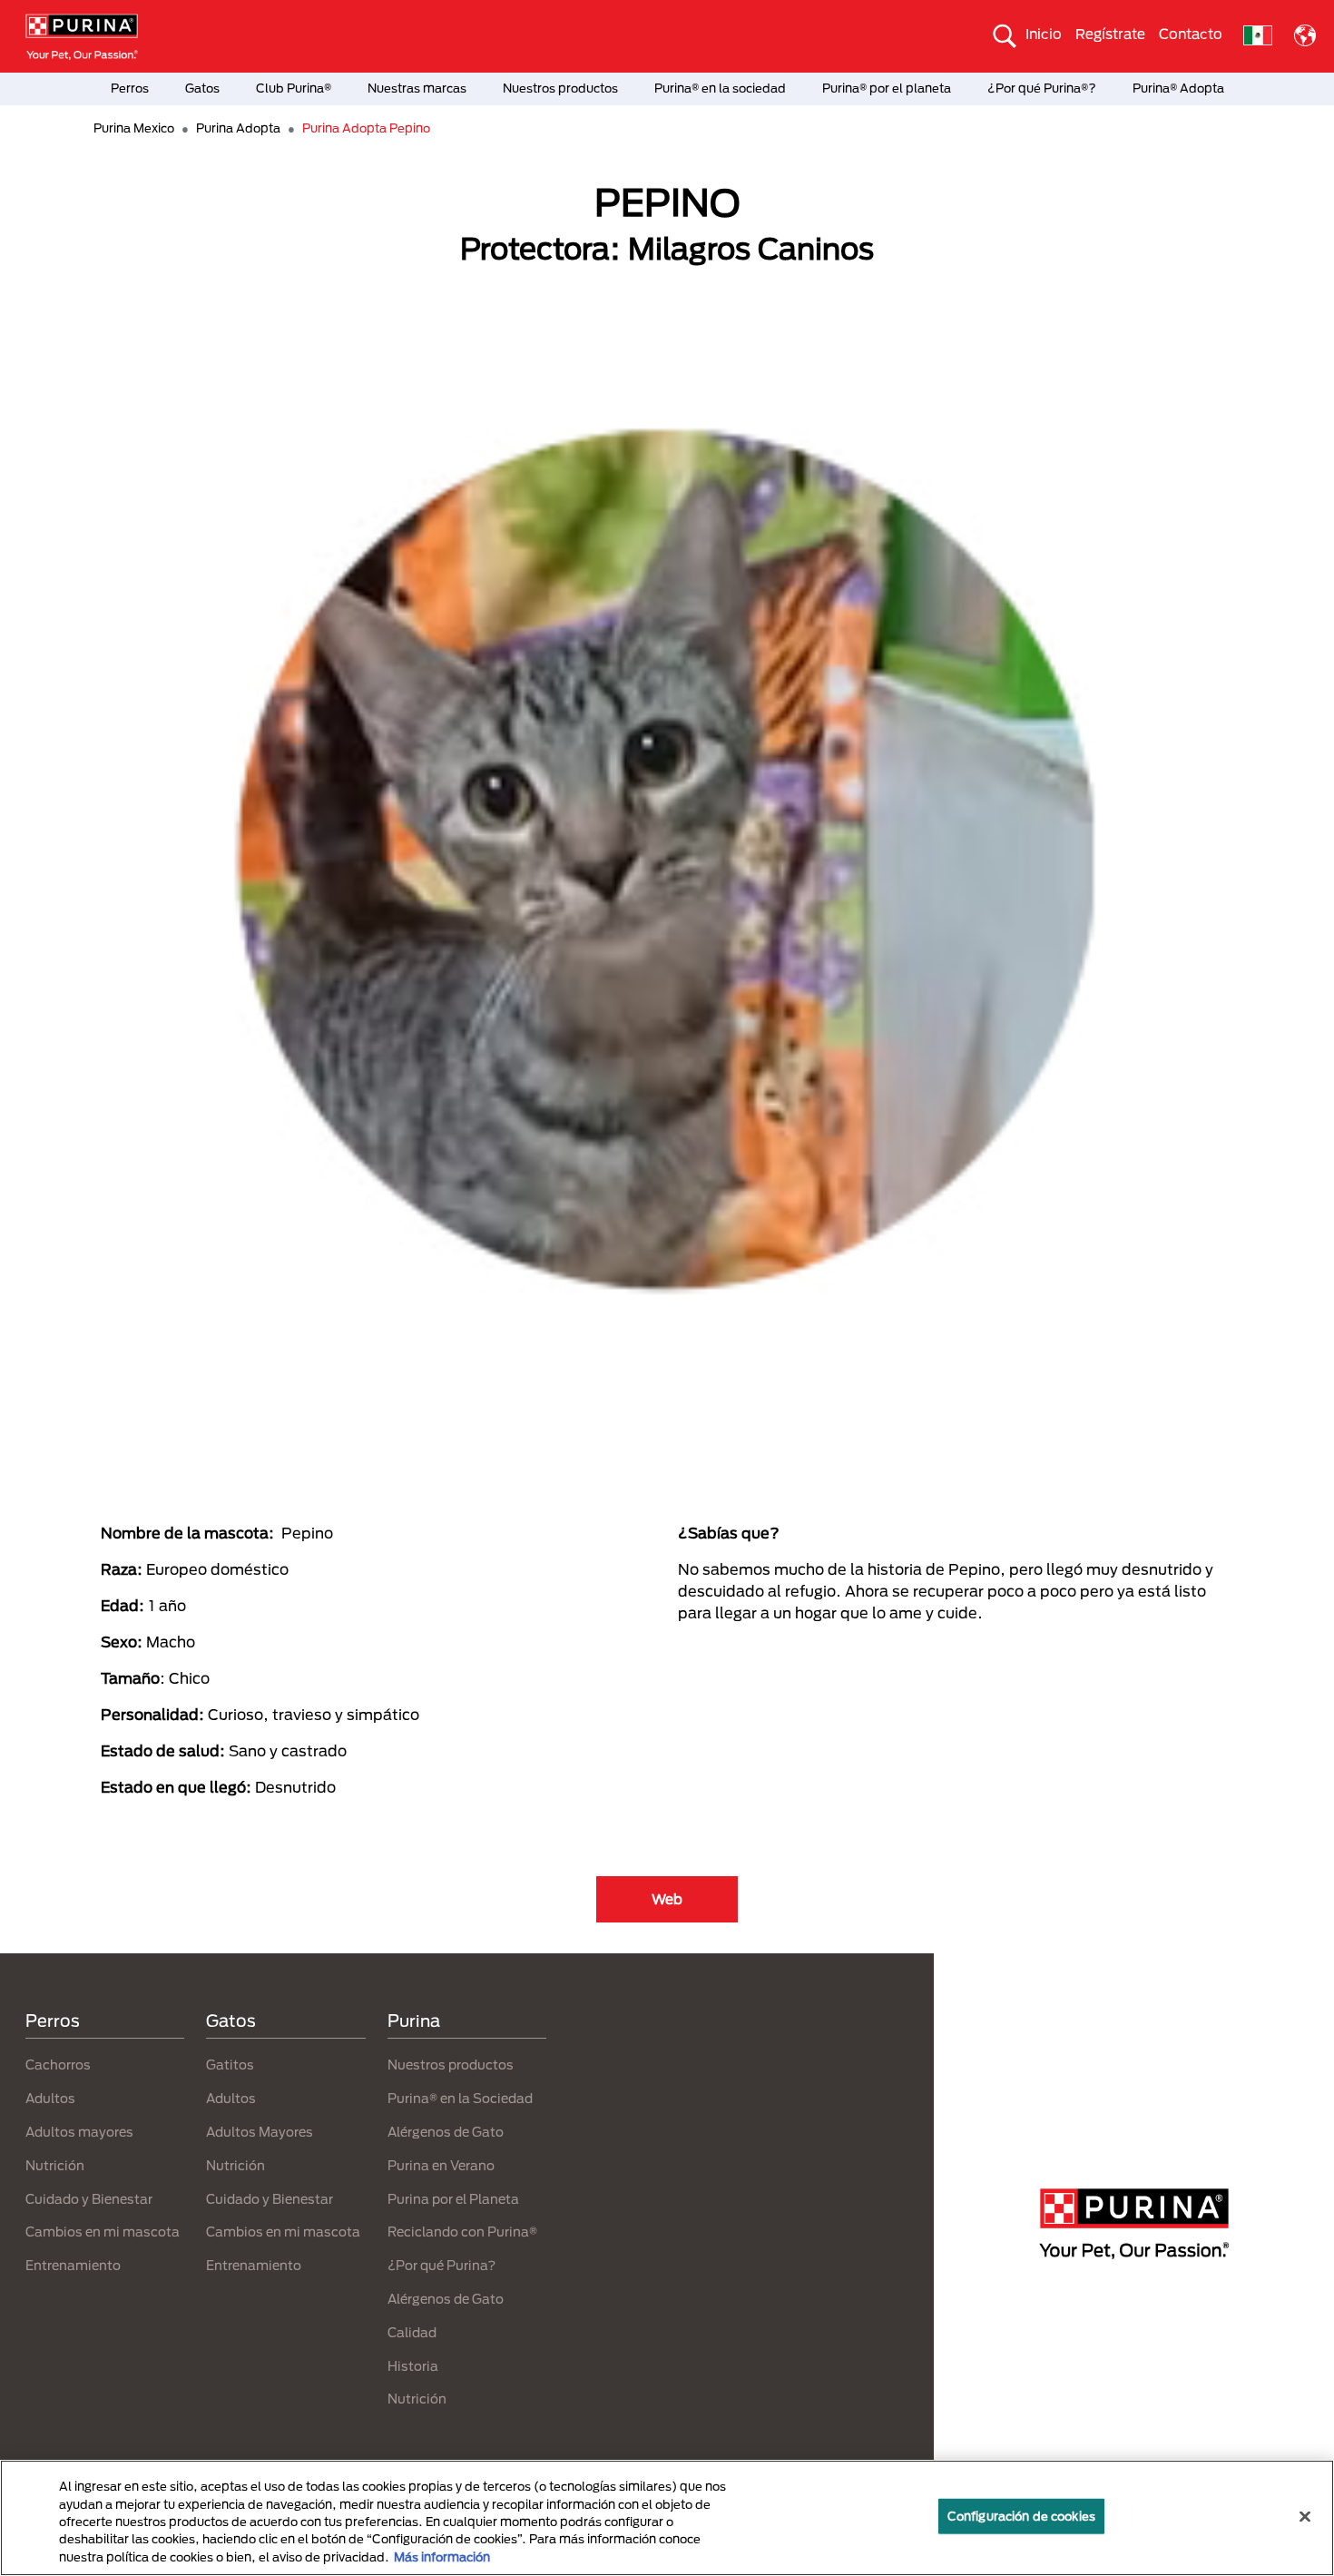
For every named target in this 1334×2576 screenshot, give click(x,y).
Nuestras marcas (417, 88)
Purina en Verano (441, 2165)
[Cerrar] (1305, 2517)
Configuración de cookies (1021, 2516)
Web (667, 1899)
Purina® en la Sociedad (460, 2098)
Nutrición (55, 2165)
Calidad (412, 2332)
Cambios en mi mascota (103, 2232)
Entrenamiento (73, 2265)
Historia (413, 2366)
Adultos (50, 2098)
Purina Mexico (134, 128)
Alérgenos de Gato (446, 2132)
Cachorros (58, 2065)
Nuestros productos (560, 88)
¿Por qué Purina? (441, 2265)
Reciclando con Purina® (462, 2232)
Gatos (202, 88)
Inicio (1044, 34)
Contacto (1191, 34)
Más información (442, 2557)
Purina (414, 2020)
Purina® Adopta (1178, 88)
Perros (130, 88)
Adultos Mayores (260, 2132)
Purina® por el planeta (887, 88)
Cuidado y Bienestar (89, 2199)
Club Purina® (294, 88)
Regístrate (1110, 34)
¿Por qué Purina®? (1042, 88)
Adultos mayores (79, 2132)
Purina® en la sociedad (720, 88)
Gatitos (230, 2065)
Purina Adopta (238, 128)
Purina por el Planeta (453, 2199)
